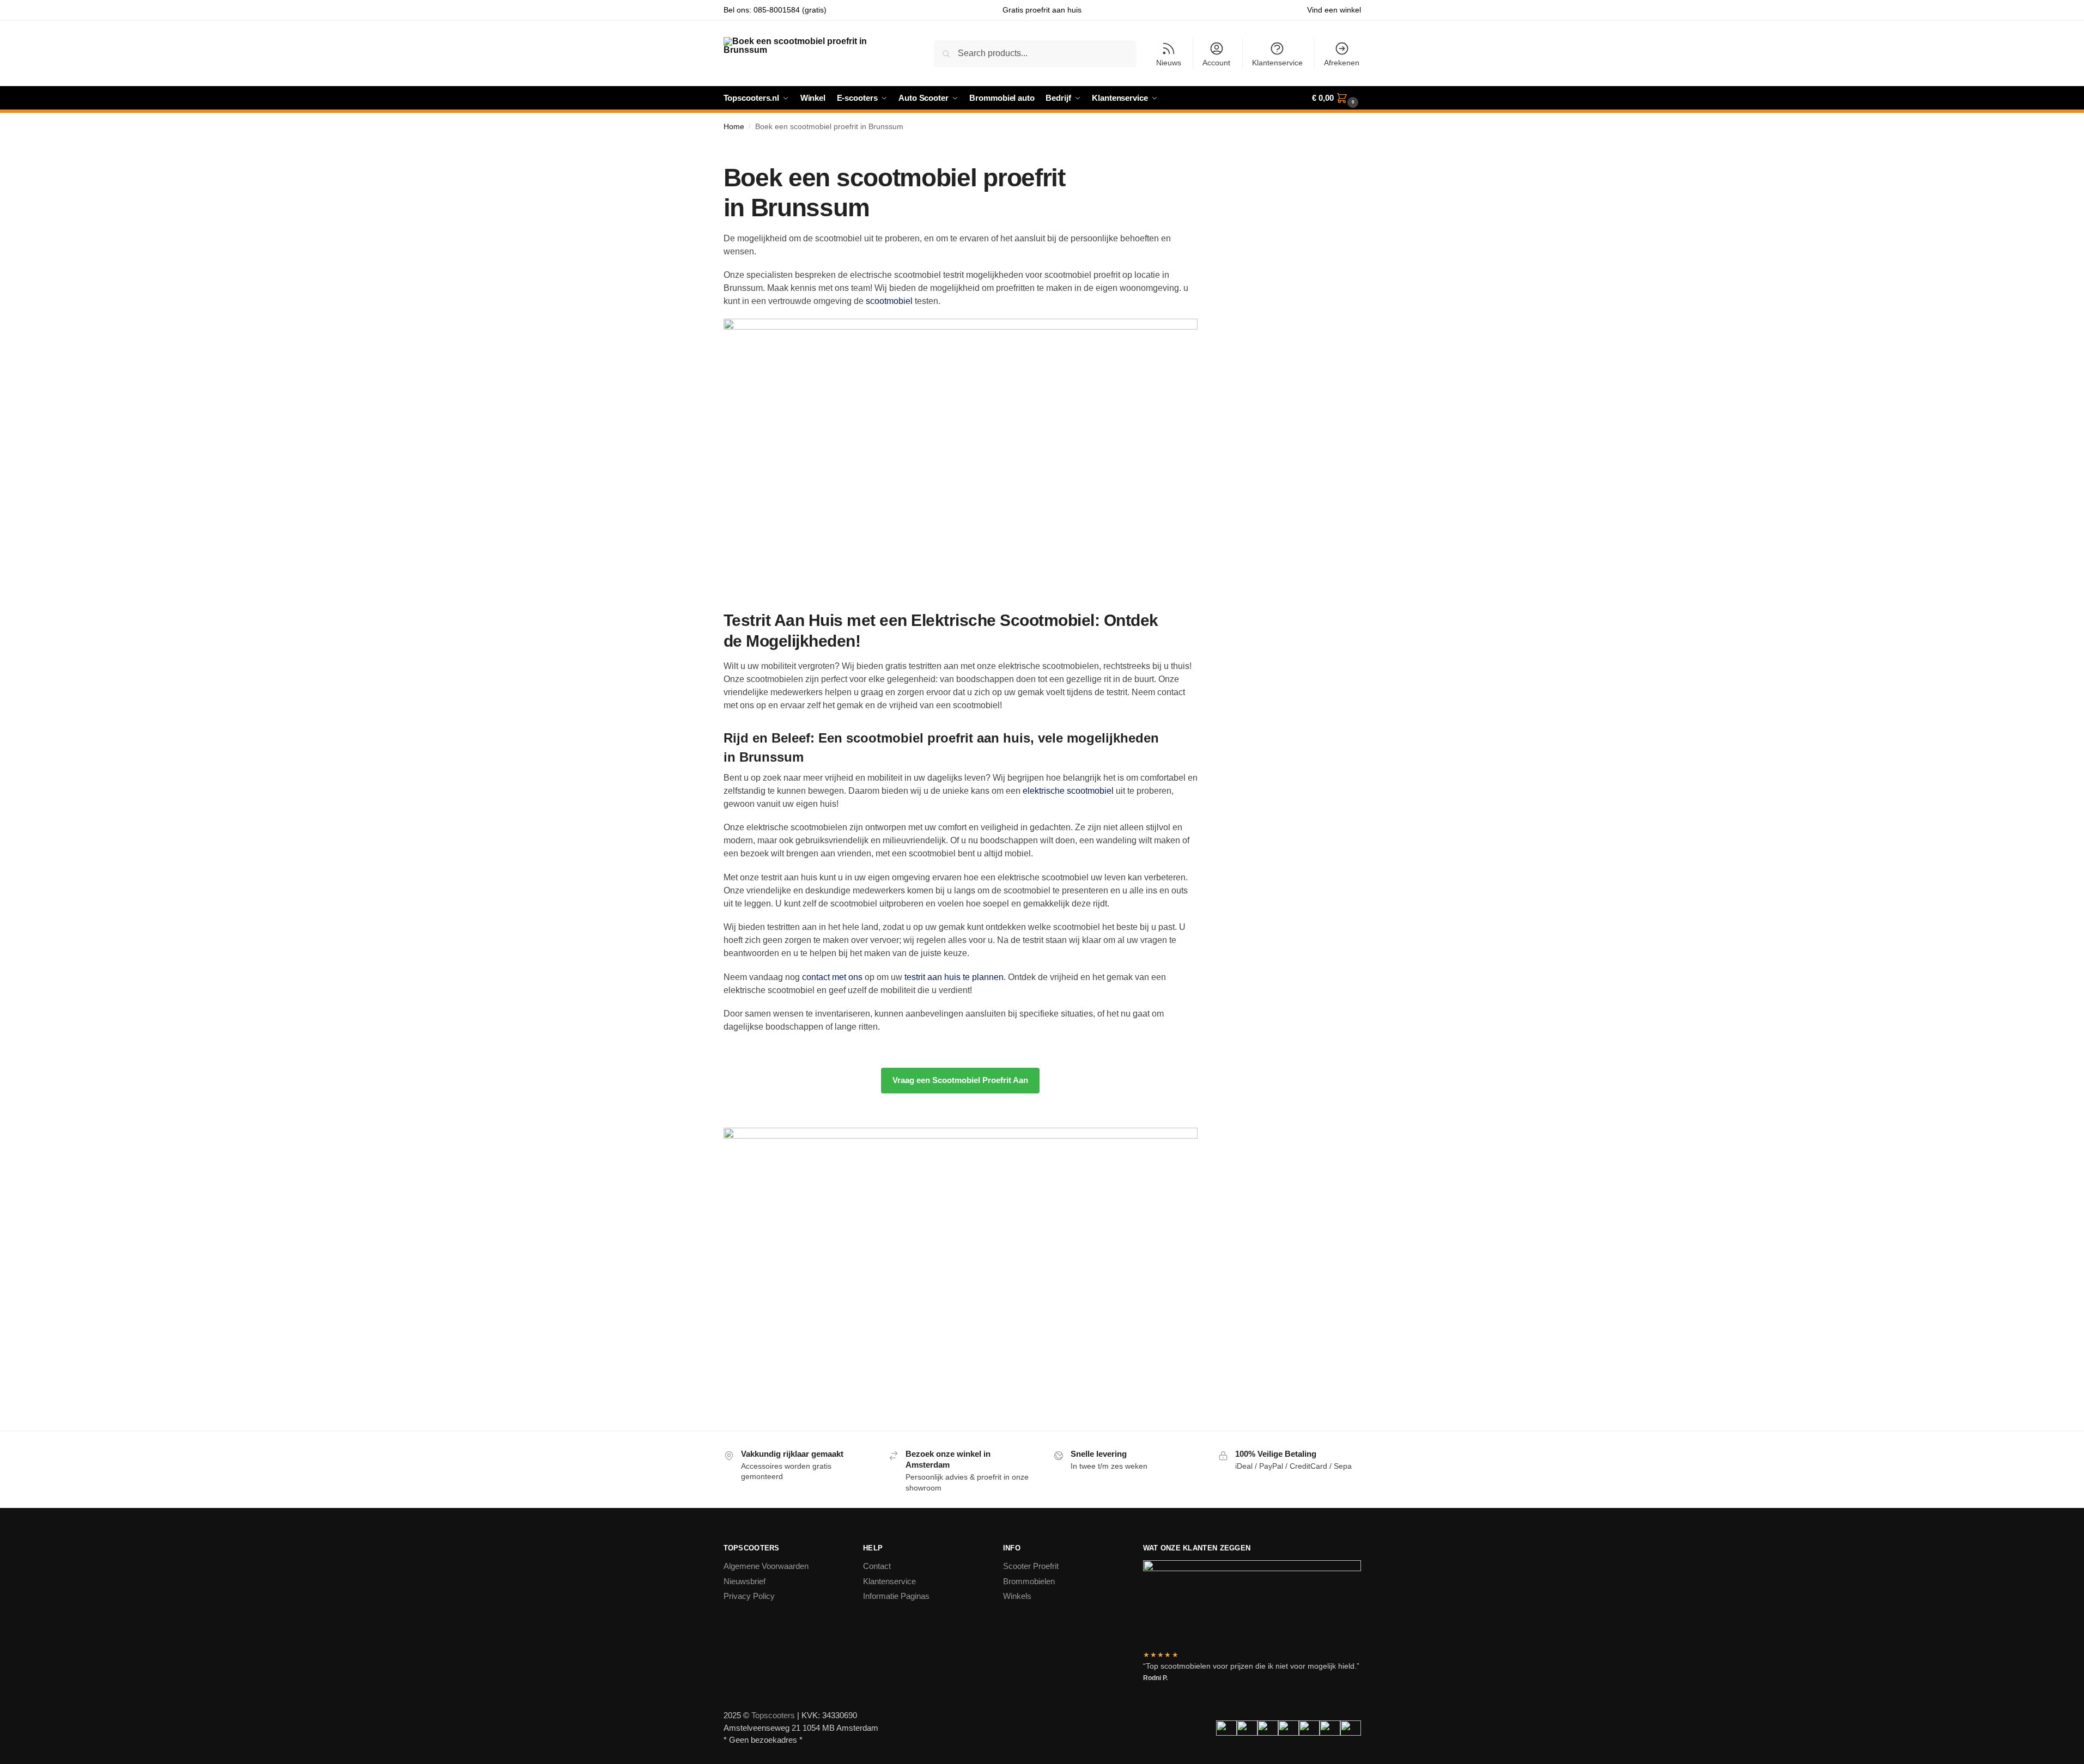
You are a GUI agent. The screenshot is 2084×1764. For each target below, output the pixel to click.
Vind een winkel (1334, 10)
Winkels (1017, 1596)
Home (734, 127)
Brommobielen (1029, 1581)
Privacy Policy (749, 1596)
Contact (877, 1566)
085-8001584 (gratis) (790, 10)
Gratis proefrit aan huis (1042, 10)
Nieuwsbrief (745, 1581)
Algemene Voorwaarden (766, 1566)
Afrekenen (1342, 63)
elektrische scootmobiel (1068, 791)
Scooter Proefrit (1031, 1566)
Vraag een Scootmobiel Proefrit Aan (960, 1080)
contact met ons (832, 977)
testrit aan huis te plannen (954, 977)
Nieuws (1169, 63)
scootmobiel (889, 301)
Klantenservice (1277, 63)
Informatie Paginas (896, 1596)
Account (1216, 63)
